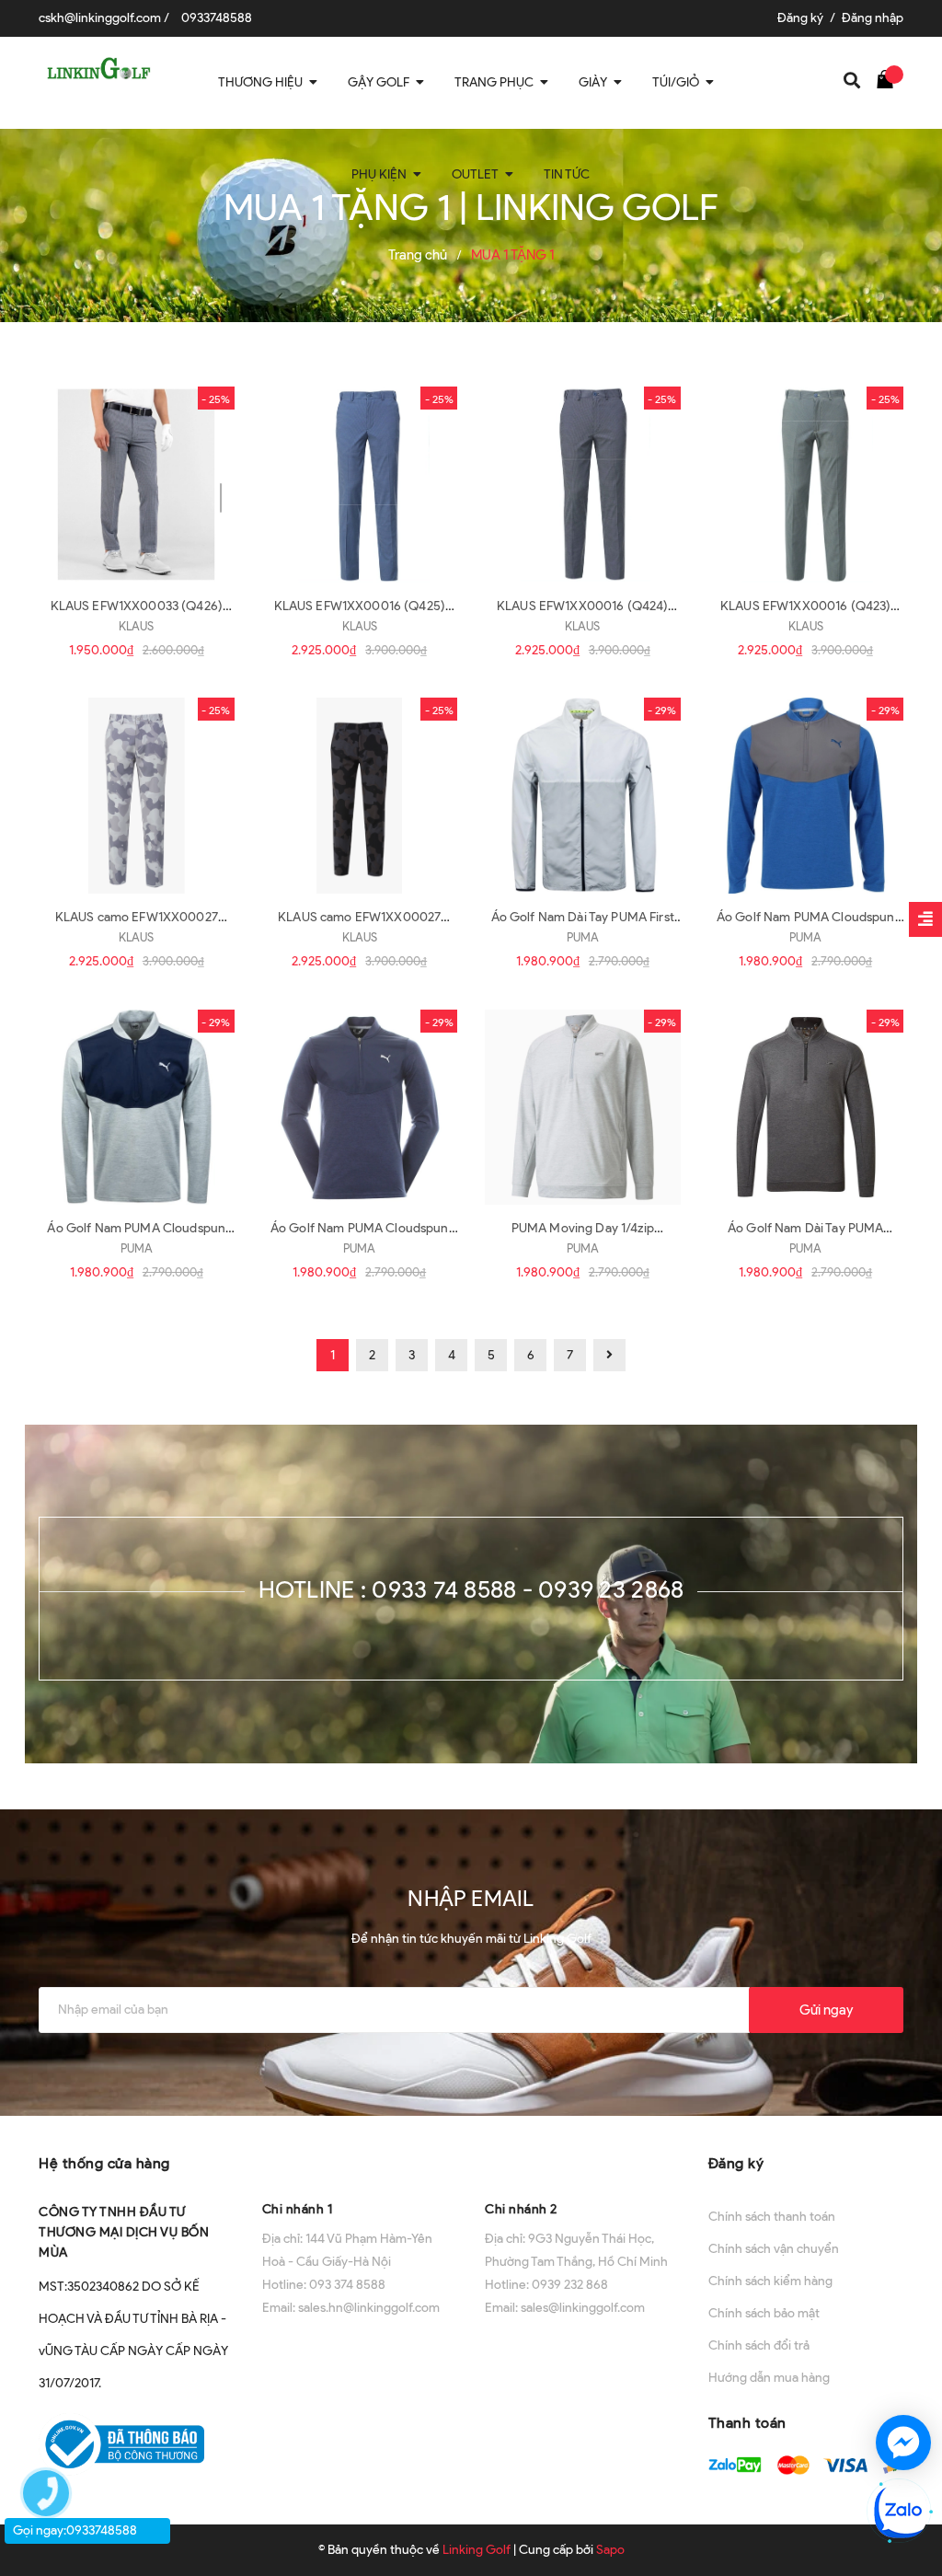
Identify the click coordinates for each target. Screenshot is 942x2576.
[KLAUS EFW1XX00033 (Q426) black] (137, 485)
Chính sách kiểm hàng (770, 2281)
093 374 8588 (347, 2285)
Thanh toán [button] (747, 2423)
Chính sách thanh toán (772, 2217)
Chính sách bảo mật (764, 2313)
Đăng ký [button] (736, 2163)
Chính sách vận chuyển (774, 2249)
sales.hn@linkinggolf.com (369, 2308)
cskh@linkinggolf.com (100, 18)
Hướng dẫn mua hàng (769, 2378)
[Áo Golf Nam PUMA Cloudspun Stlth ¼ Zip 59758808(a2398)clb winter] (360, 1108)
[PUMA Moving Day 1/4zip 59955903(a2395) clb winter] (583, 1108)
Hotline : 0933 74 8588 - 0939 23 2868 (471, 1589)
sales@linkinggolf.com (583, 2308)
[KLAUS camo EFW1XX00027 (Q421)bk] (360, 796)
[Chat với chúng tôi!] (903, 2443)
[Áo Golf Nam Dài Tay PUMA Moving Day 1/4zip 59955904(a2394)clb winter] (806, 1108)
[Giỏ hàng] (890, 78)
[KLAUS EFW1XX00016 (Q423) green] (806, 485)
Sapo (610, 2550)
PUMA (583, 937)
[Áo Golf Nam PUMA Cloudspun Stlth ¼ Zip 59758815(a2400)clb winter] (806, 796)
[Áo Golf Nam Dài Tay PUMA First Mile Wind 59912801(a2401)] (583, 796)
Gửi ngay (826, 2010)
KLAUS (136, 626)
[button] (360, 2161)
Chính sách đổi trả (759, 2345)
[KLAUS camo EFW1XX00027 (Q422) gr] (137, 796)
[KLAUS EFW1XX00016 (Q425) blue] (360, 485)
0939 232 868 (570, 2285)
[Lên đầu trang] (905, 2376)
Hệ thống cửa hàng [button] (104, 2163)
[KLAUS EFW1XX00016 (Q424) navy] (583, 485)
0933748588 (217, 18)
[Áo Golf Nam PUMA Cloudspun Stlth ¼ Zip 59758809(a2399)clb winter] (137, 1108)
